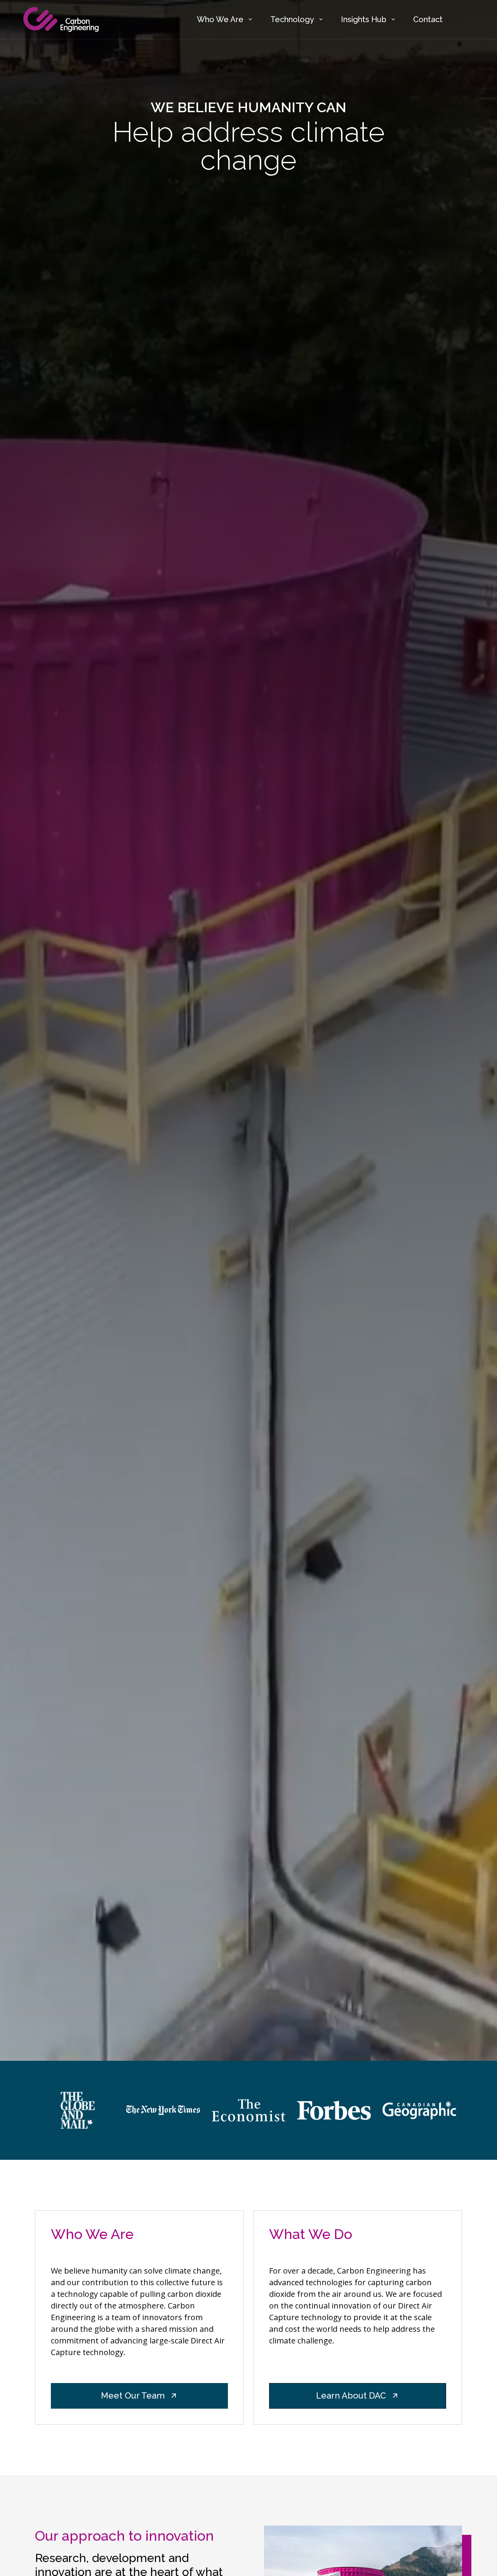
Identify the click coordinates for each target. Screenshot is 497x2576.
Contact (428, 19)
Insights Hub (364, 19)
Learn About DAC (351, 2395)
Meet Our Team (133, 2395)
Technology (292, 19)
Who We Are (220, 19)
